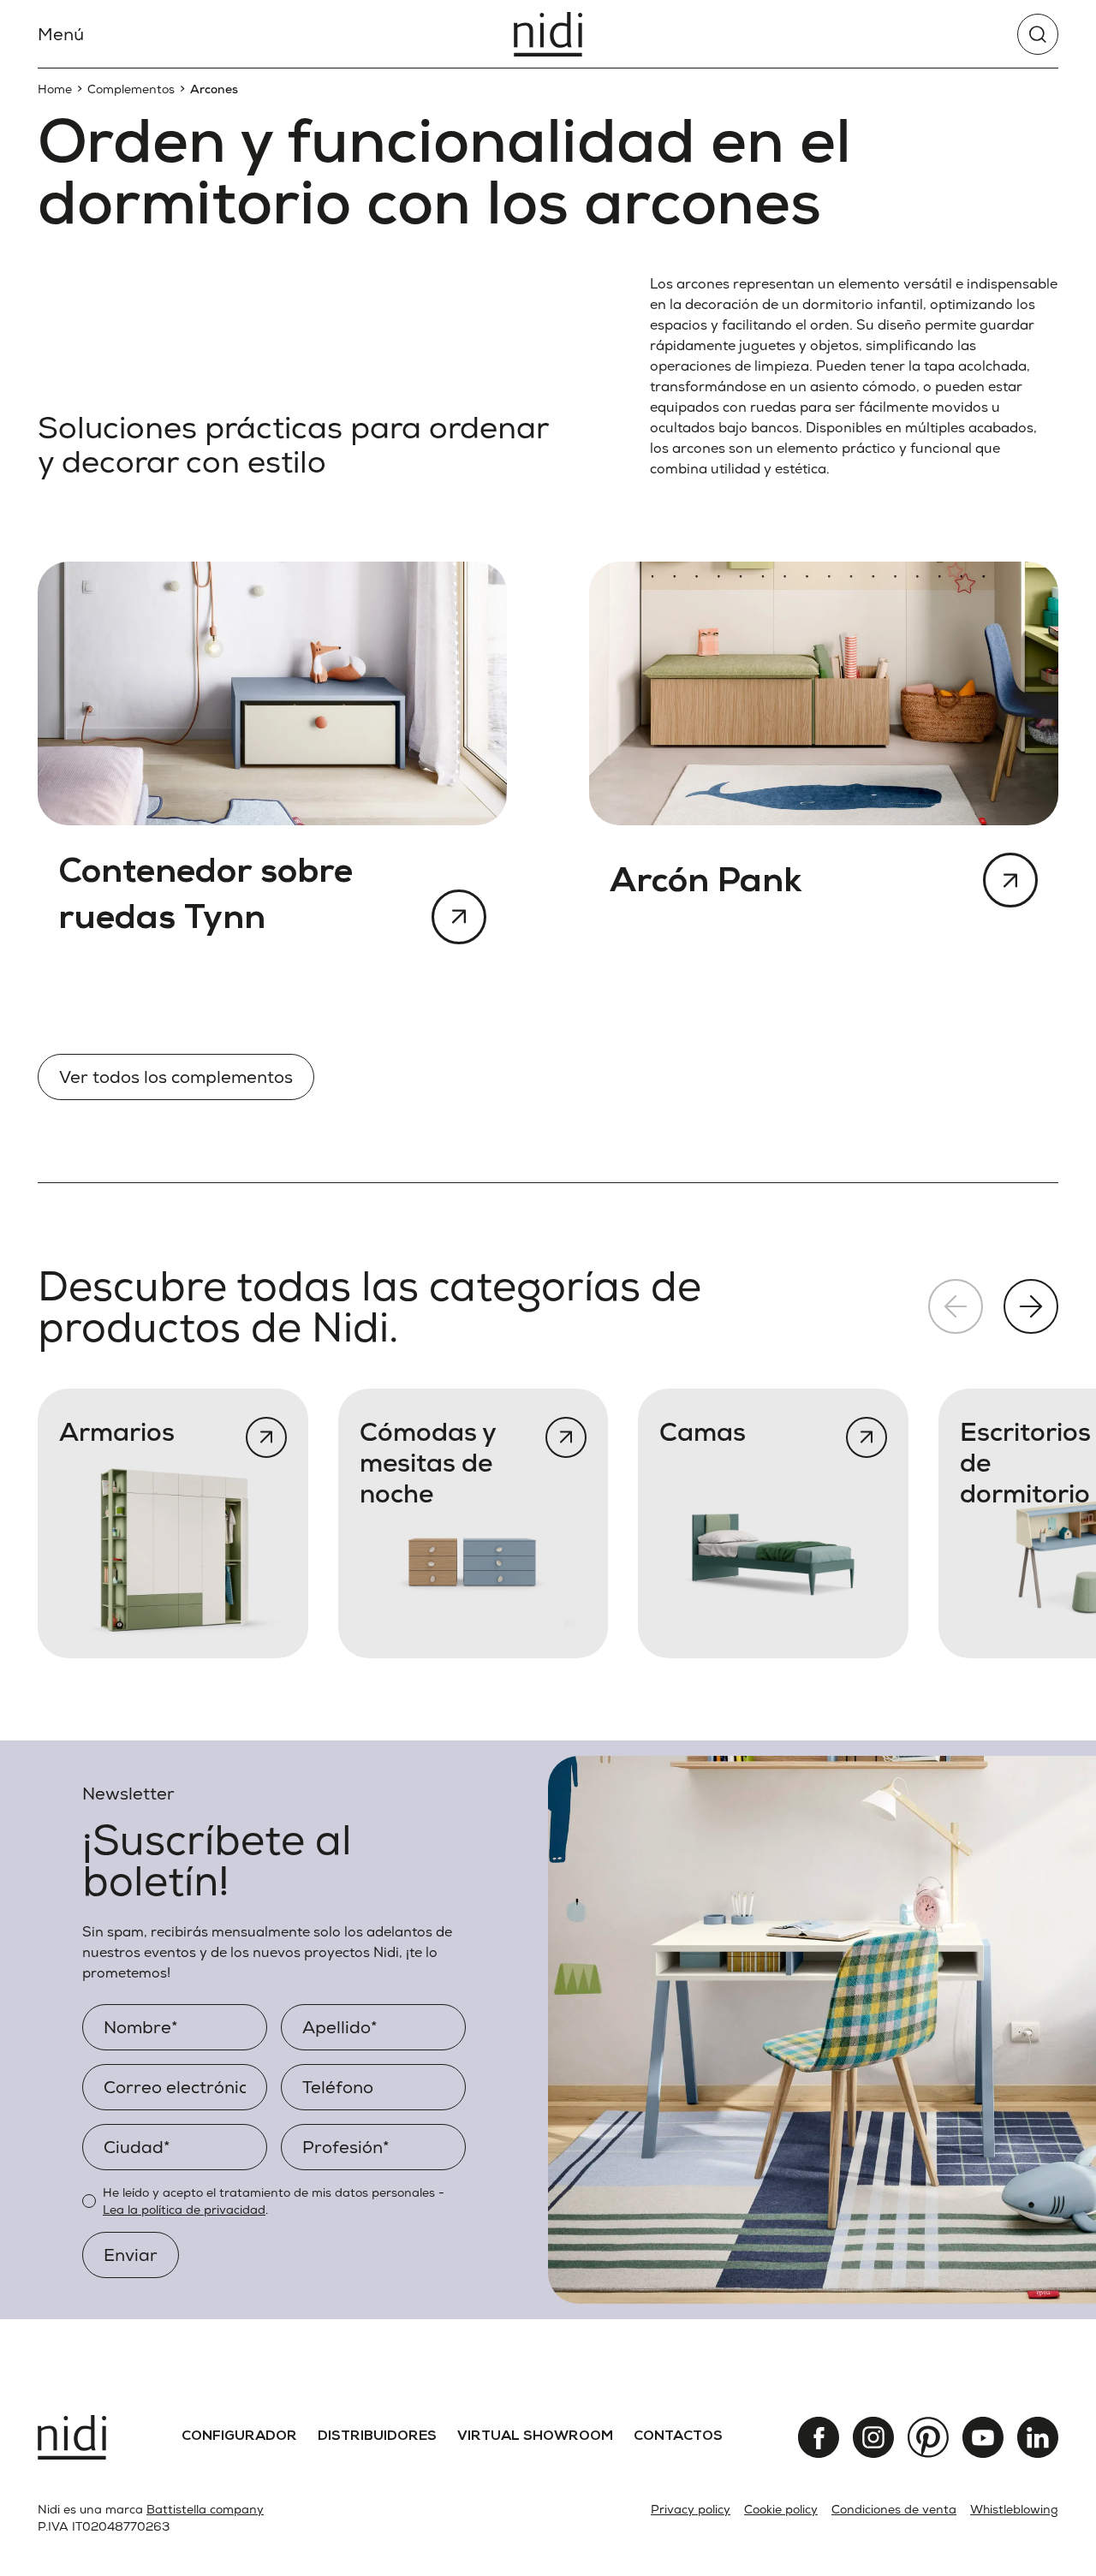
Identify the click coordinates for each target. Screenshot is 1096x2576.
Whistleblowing (1014, 2509)
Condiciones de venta (894, 2509)
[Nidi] (548, 34)
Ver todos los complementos (176, 1077)
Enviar (131, 2255)
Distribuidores (377, 2437)
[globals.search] (1038, 34)
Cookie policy (781, 2509)
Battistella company (205, 2509)
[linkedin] (1038, 2437)
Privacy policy (691, 2509)
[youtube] (983, 2437)
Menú (61, 34)
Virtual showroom (535, 2437)
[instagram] (873, 2437)
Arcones (214, 89)
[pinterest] (928, 2437)
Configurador (239, 2437)
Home (55, 89)
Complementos (131, 89)
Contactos (678, 2437)
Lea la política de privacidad (184, 2210)
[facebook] (819, 2437)
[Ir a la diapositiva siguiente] (1031, 1306)
